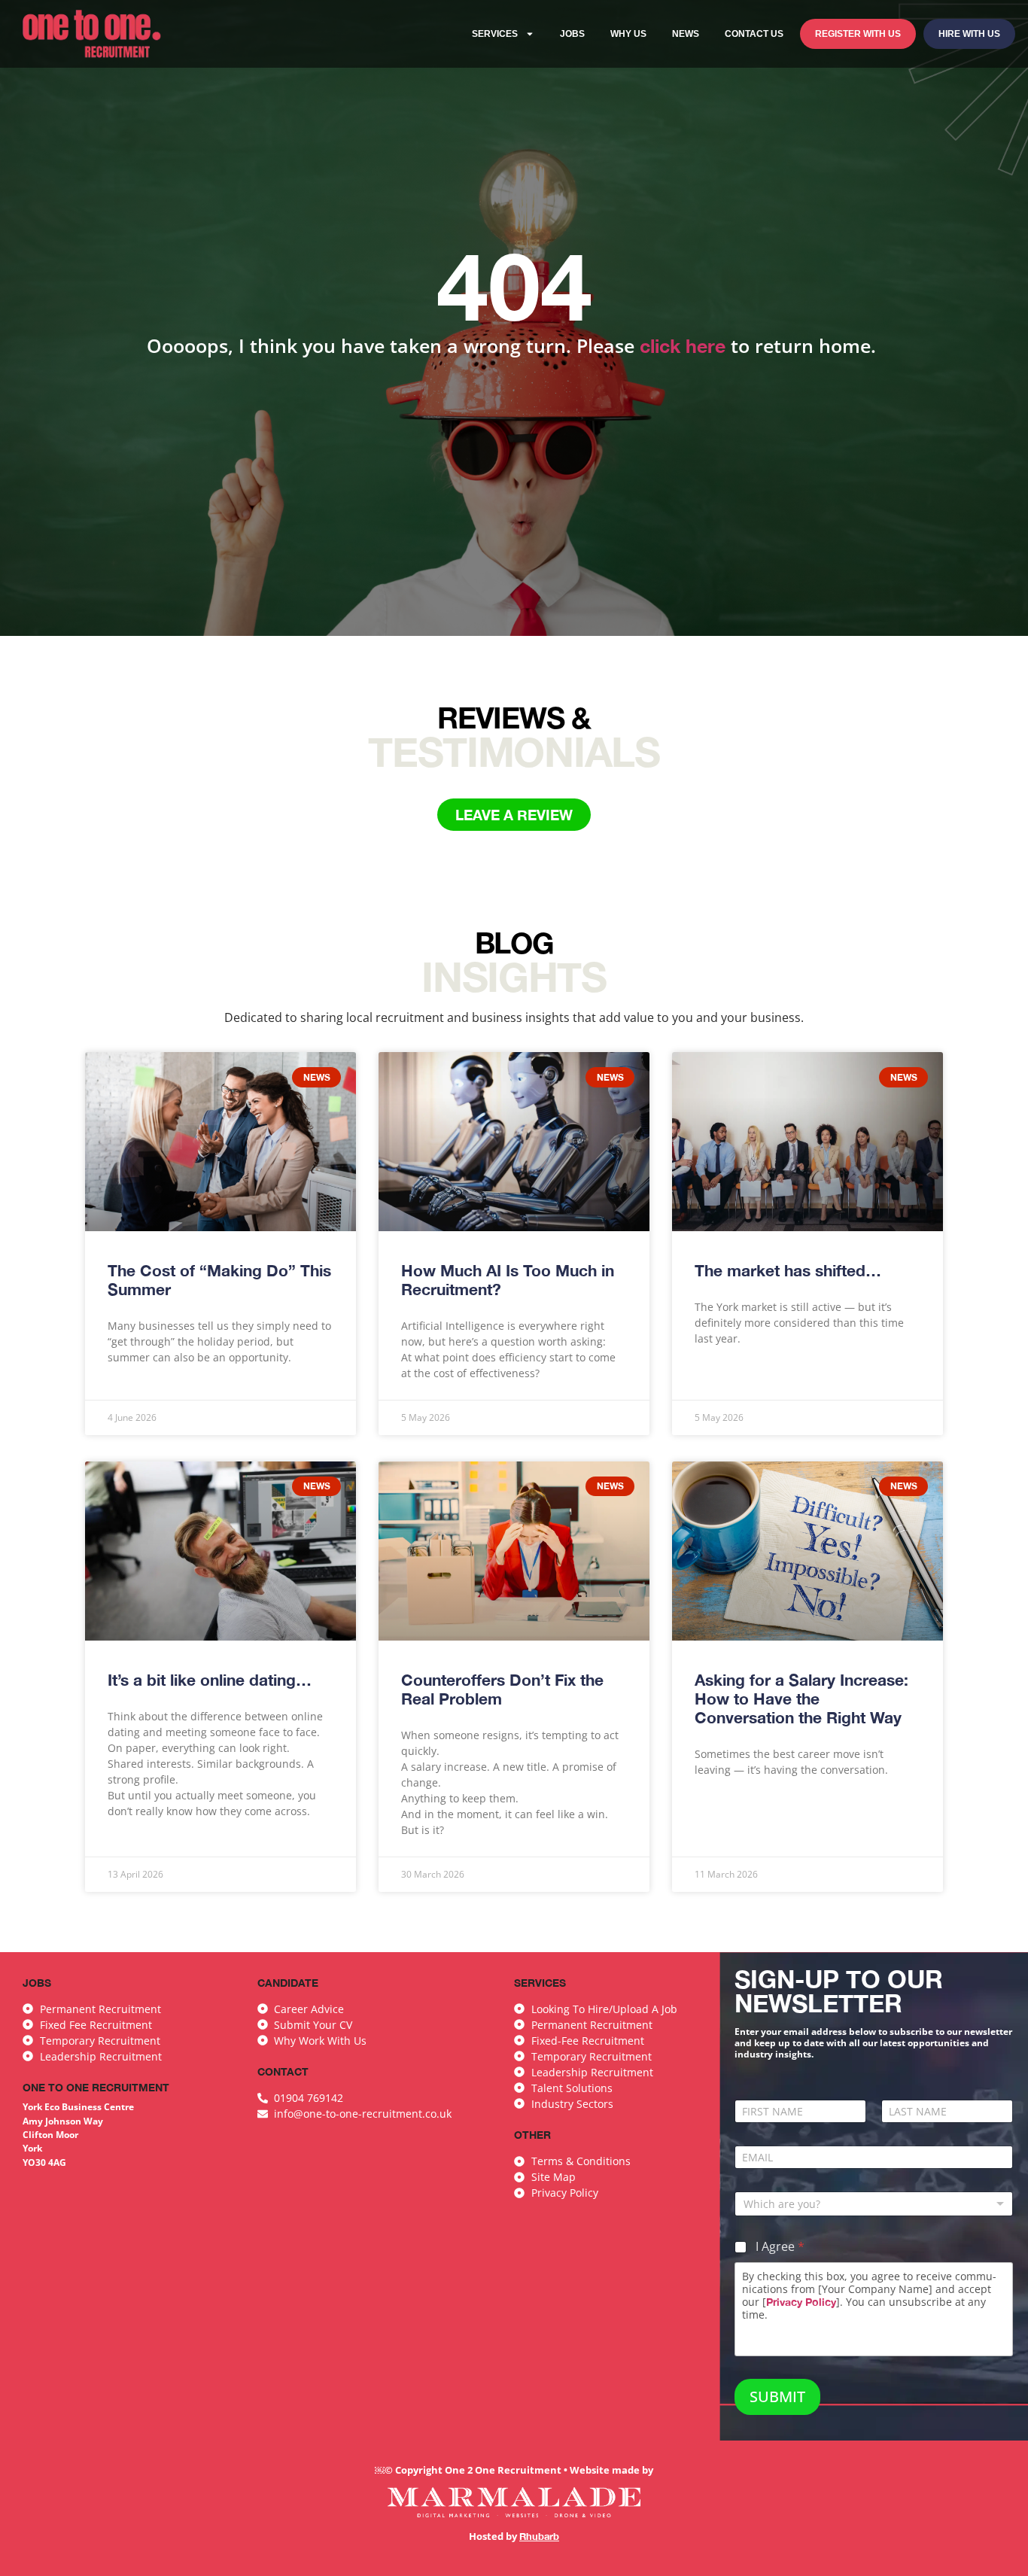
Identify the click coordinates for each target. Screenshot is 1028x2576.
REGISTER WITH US (858, 34)
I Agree (780, 2247)
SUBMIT (777, 2397)
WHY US (628, 34)
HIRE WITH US (969, 34)
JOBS (572, 34)
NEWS (686, 34)
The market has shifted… (788, 1271)
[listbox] (874, 2204)
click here (683, 346)
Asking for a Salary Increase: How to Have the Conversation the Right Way (801, 1699)
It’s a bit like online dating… (210, 1680)
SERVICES (495, 34)
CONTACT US (754, 34)
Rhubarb (539, 2536)
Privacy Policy (801, 2302)
